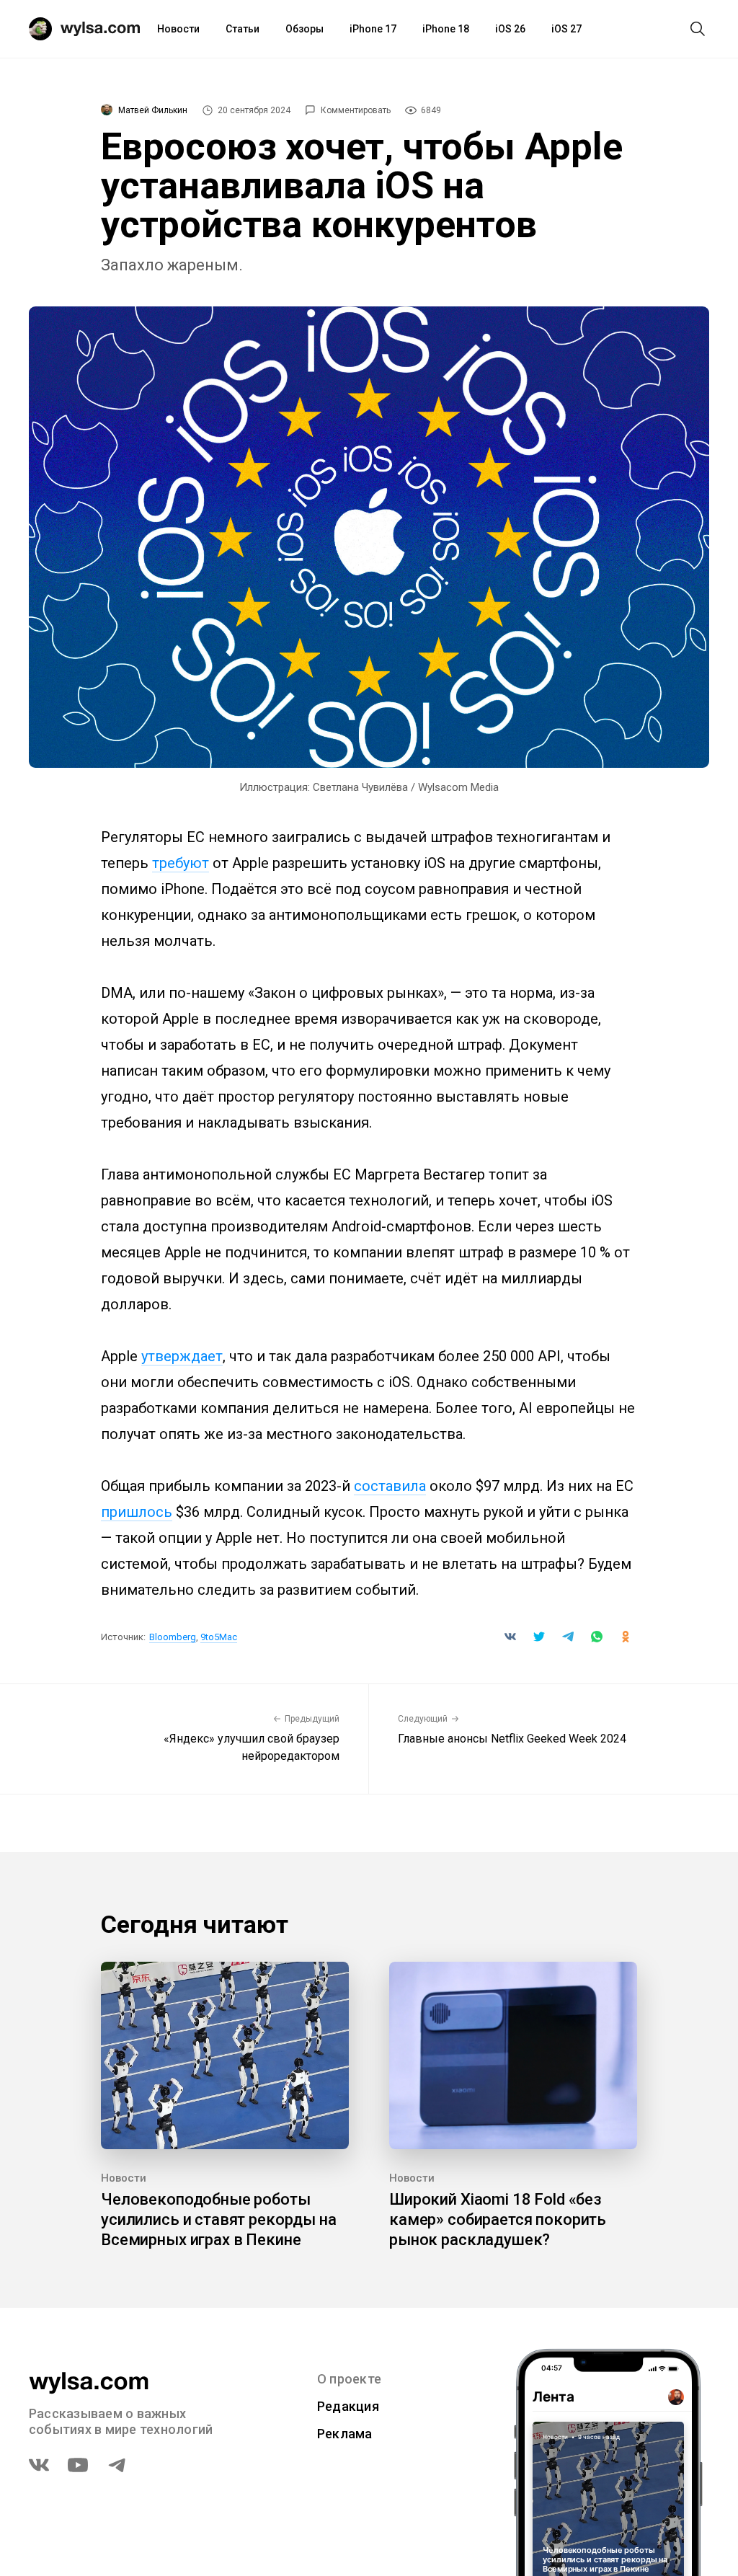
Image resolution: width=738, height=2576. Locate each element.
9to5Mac (219, 1637)
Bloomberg (173, 1637)
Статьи (243, 29)
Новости (178, 29)
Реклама (345, 2434)
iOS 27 (566, 29)
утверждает (182, 1356)
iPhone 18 (446, 29)
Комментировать (356, 110)
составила (390, 1486)
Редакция (348, 2406)
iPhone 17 (373, 29)
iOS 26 (510, 29)
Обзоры (304, 29)
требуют (181, 863)
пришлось (137, 1512)
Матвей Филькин (153, 110)
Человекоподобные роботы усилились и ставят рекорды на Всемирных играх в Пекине (219, 2219)
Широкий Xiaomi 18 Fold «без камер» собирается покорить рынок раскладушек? (498, 2219)
